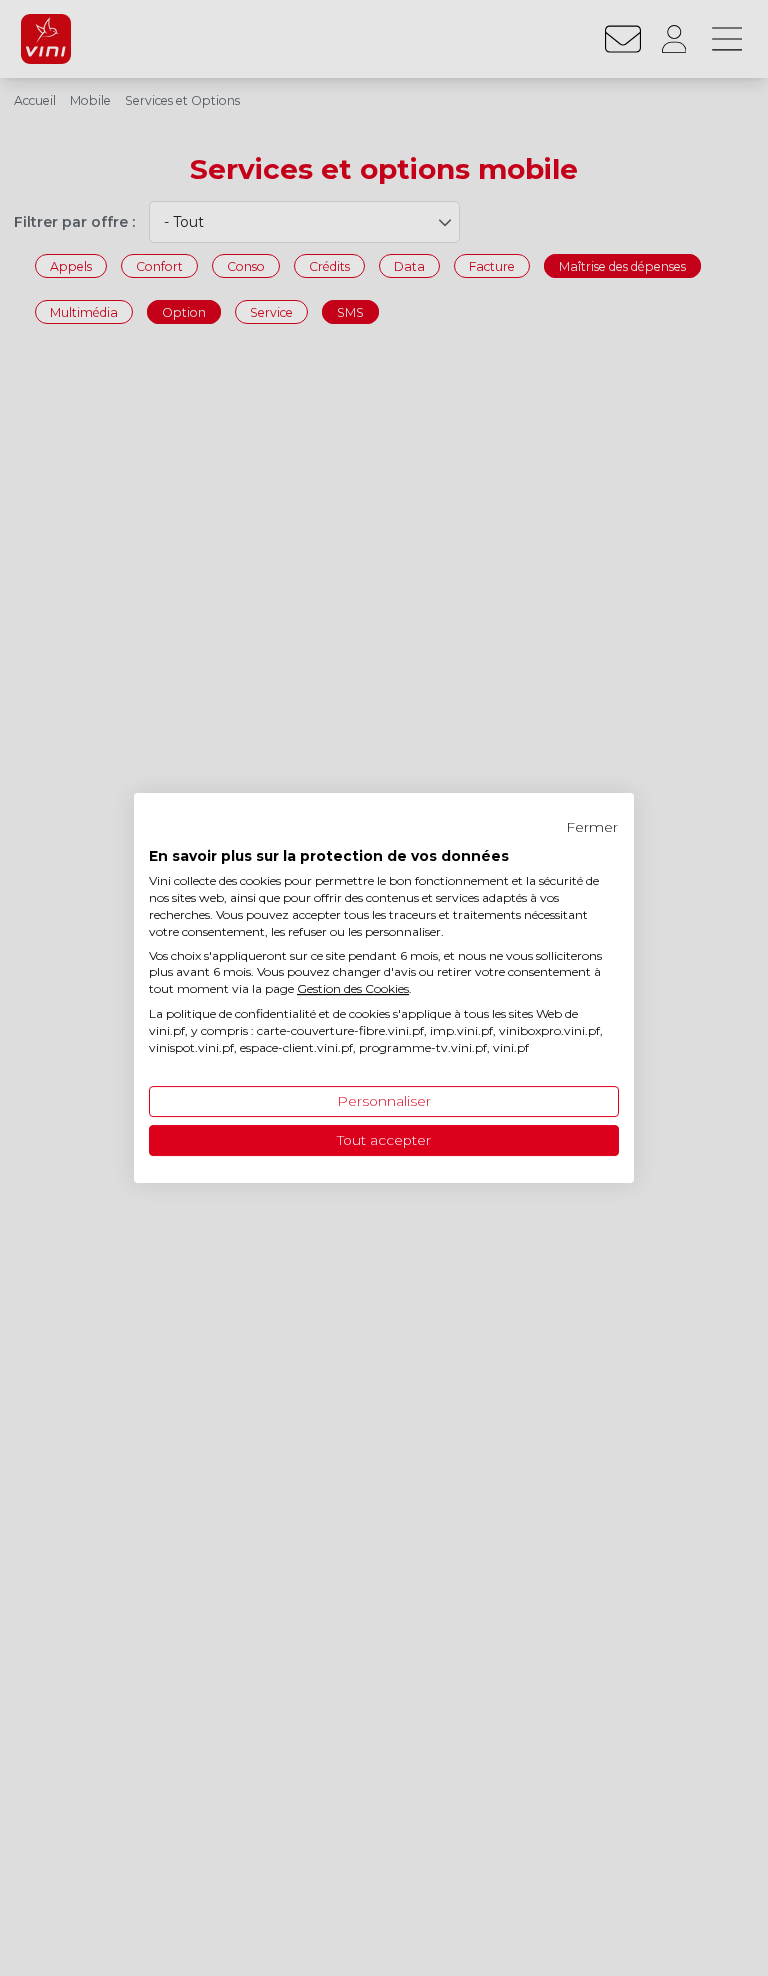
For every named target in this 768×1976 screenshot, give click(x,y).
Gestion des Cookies (353, 988)
